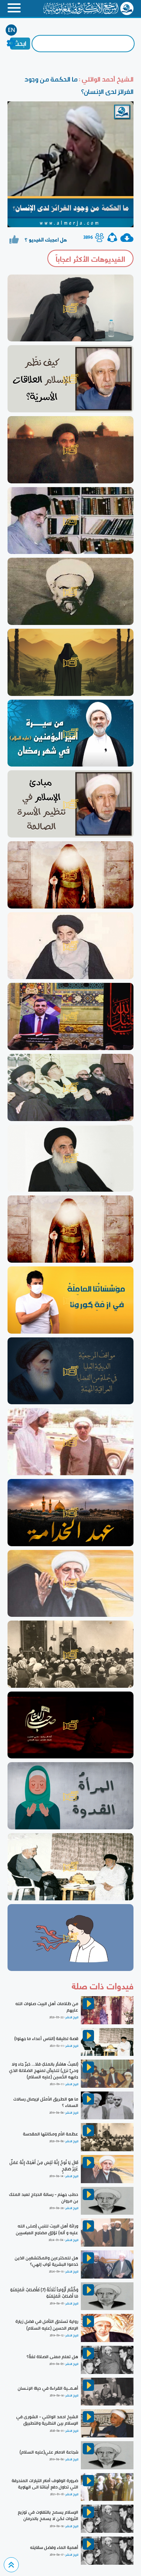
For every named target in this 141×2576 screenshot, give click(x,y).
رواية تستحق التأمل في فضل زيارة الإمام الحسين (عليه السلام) (47, 2325)
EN (11, 30)
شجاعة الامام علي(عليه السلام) (49, 2452)
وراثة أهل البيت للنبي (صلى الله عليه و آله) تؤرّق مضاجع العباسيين (47, 2229)
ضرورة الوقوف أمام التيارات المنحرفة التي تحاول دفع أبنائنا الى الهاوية (45, 2484)
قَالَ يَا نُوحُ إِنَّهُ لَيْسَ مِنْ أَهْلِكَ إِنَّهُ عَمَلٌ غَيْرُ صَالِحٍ (44, 2166)
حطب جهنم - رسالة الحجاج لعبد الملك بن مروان (44, 2198)
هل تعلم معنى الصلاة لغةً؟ (52, 2357)
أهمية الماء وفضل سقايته (54, 2547)
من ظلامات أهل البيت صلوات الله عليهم (47, 2007)
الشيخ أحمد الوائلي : (105, 79)
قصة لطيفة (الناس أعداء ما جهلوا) (46, 2039)
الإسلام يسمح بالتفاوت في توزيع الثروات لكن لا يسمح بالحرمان (48, 2515)
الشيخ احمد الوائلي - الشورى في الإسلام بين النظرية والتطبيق (47, 2420)
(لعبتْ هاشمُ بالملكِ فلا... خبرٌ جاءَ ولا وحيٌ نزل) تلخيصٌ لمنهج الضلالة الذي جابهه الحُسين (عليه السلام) (44, 2070)
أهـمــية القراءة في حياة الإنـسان (48, 2388)
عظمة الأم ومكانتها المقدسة (51, 2134)
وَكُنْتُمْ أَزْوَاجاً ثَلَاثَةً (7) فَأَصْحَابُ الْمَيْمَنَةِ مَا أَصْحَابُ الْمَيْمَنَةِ (44, 2293)
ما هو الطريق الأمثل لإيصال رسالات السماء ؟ (46, 2102)
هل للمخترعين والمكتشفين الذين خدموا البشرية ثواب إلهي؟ (46, 2261)
